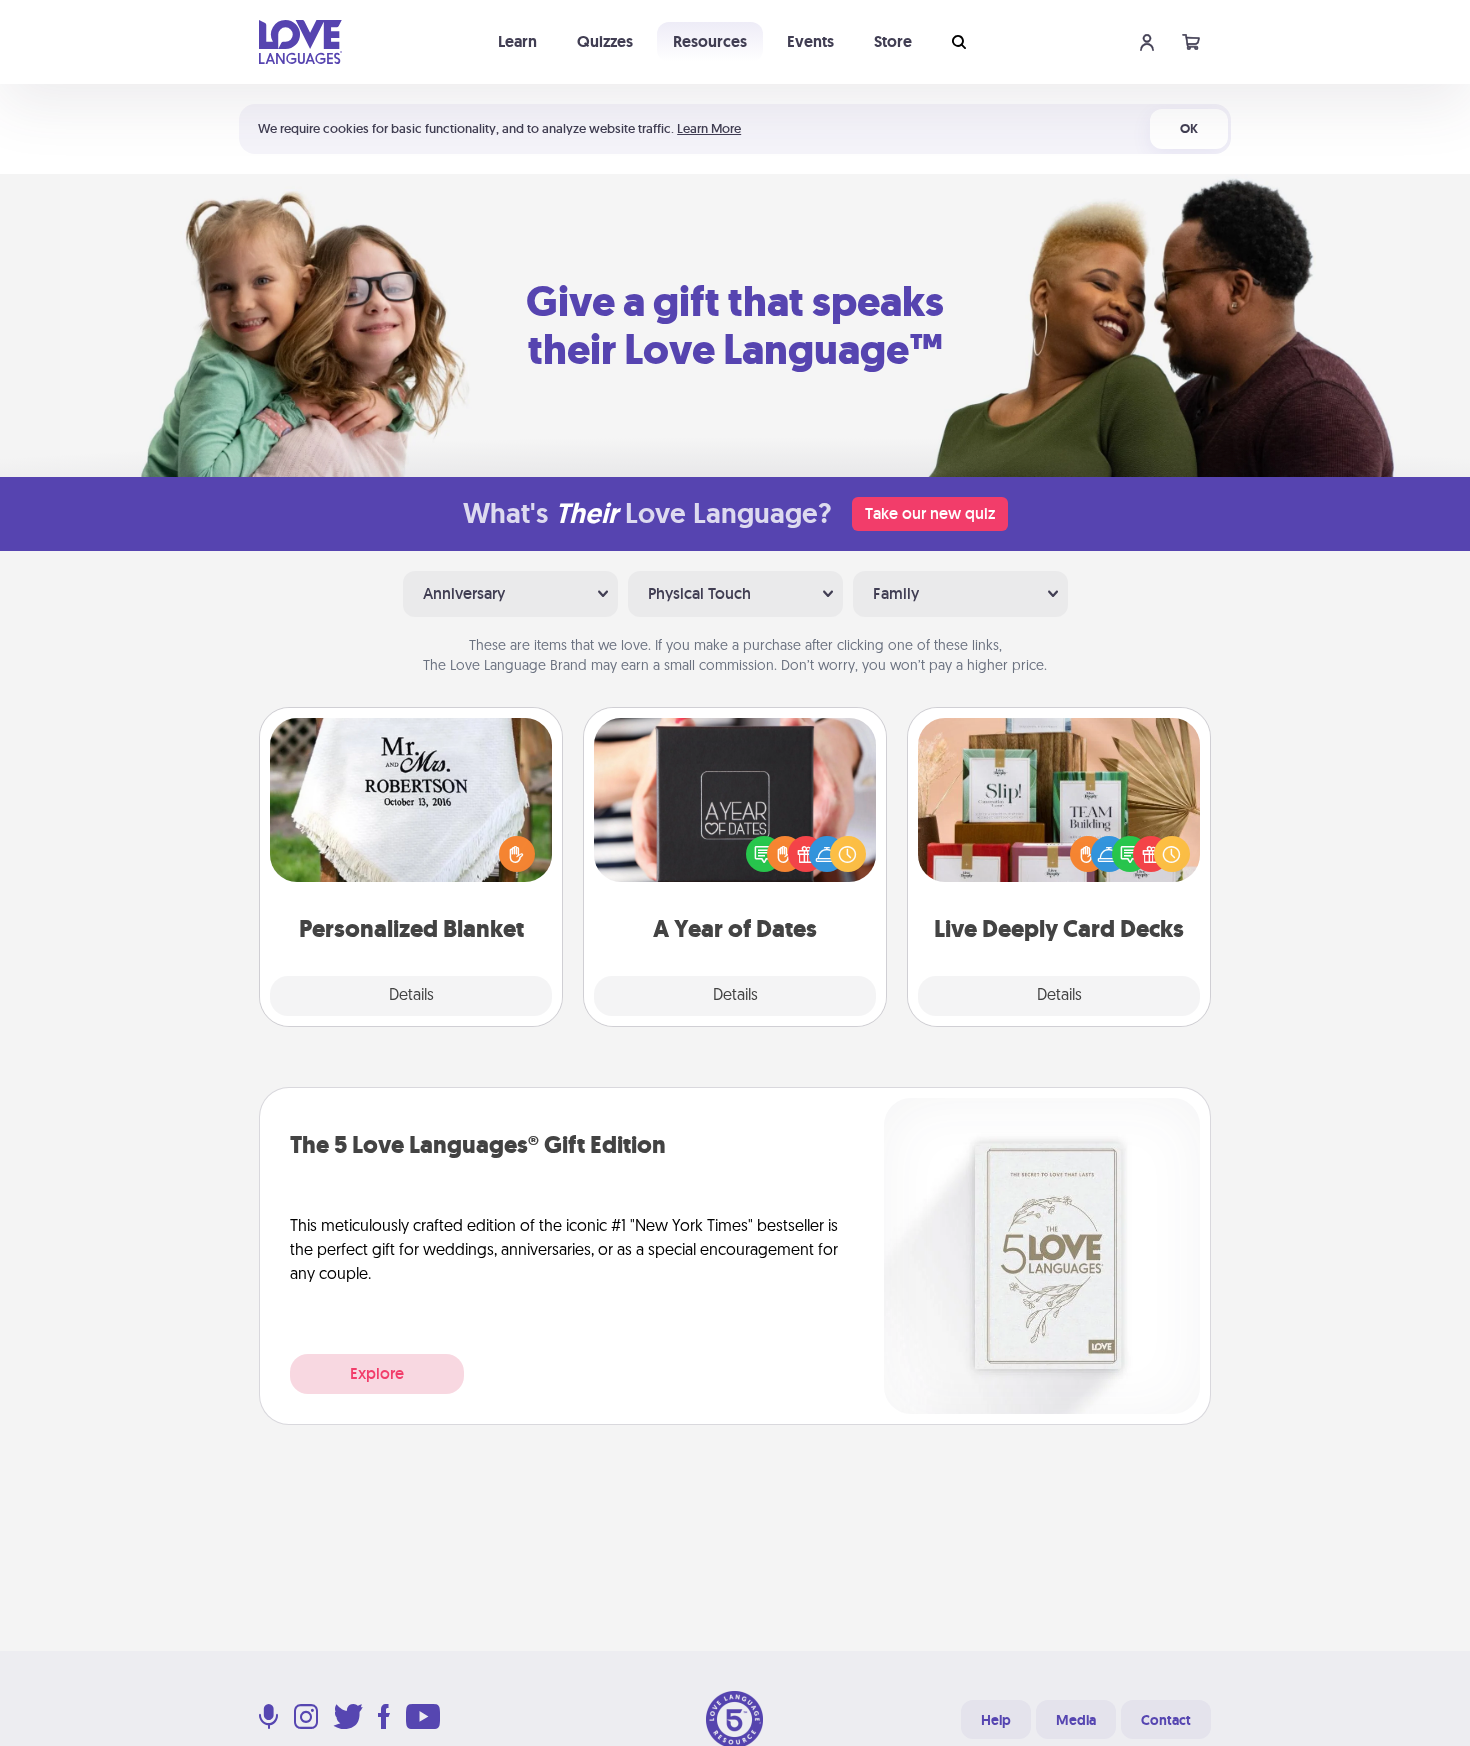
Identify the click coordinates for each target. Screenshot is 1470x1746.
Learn (517, 41)
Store (893, 41)
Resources (710, 41)
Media (1076, 1720)
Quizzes (605, 41)
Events (810, 41)
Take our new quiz (930, 513)
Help (996, 1720)
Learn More (709, 128)
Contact (1166, 1720)
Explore (377, 1373)
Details (411, 996)
